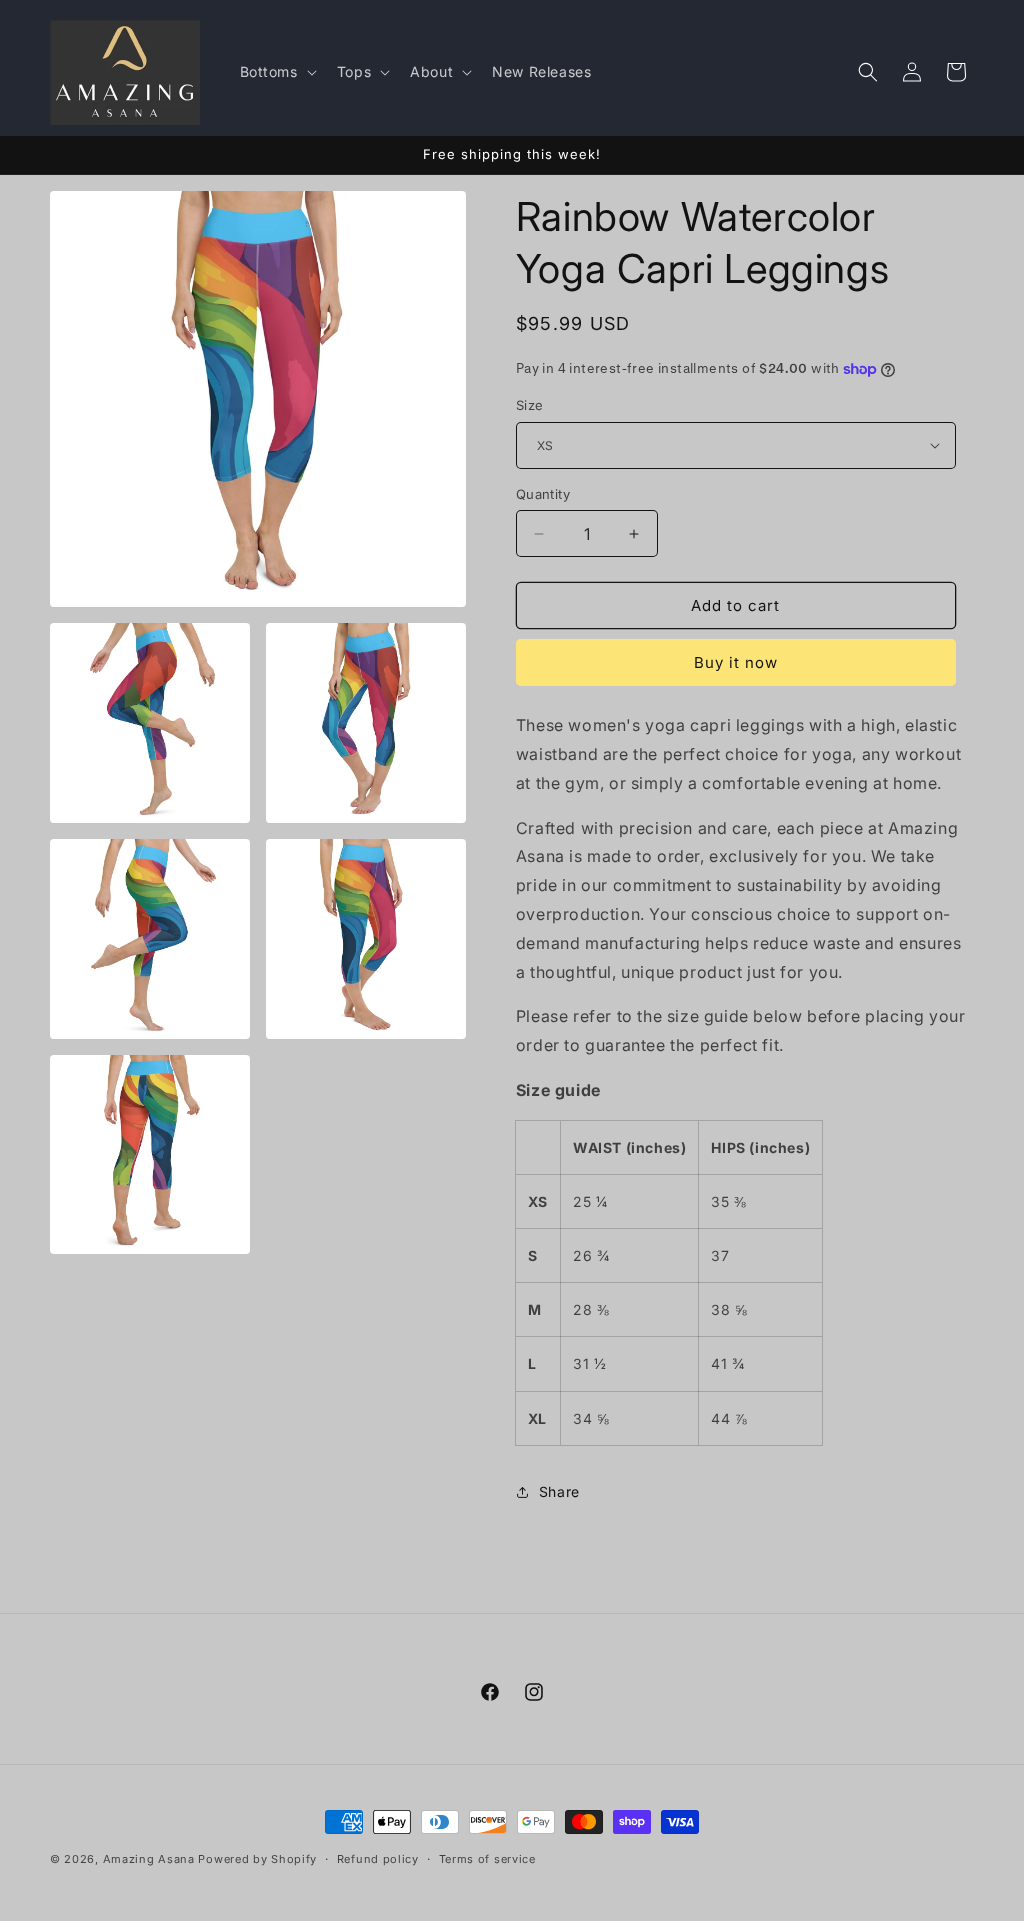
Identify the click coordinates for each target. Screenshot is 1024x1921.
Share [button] (559, 1491)
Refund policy (378, 1859)
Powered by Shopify (257, 1859)
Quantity (543, 494)
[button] (276, 72)
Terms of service (487, 1859)
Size (530, 405)
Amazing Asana (149, 1859)
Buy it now (736, 662)
